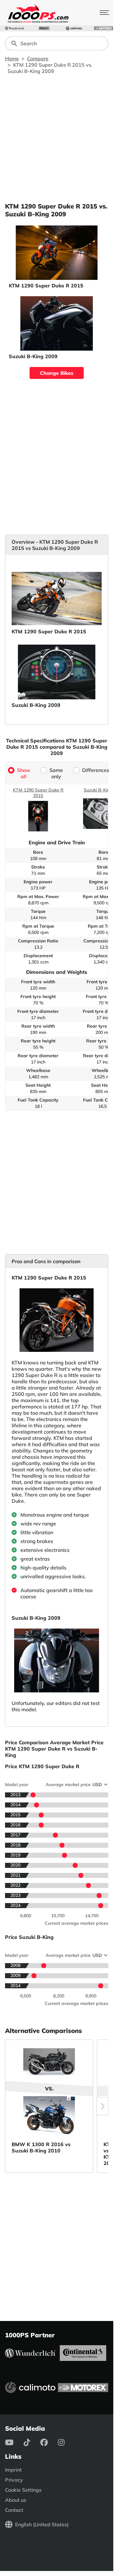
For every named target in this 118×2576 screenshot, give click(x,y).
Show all (24, 773)
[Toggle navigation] (104, 13)
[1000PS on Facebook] (49, 2442)
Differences (96, 770)
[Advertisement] (59, 138)
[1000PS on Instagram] (66, 2442)
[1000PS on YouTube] (14, 2442)
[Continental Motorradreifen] (44, 28)
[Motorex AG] (104, 28)
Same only (56, 773)
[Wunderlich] (14, 28)
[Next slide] (102, 2106)
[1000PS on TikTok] (32, 2442)
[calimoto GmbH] (74, 28)
